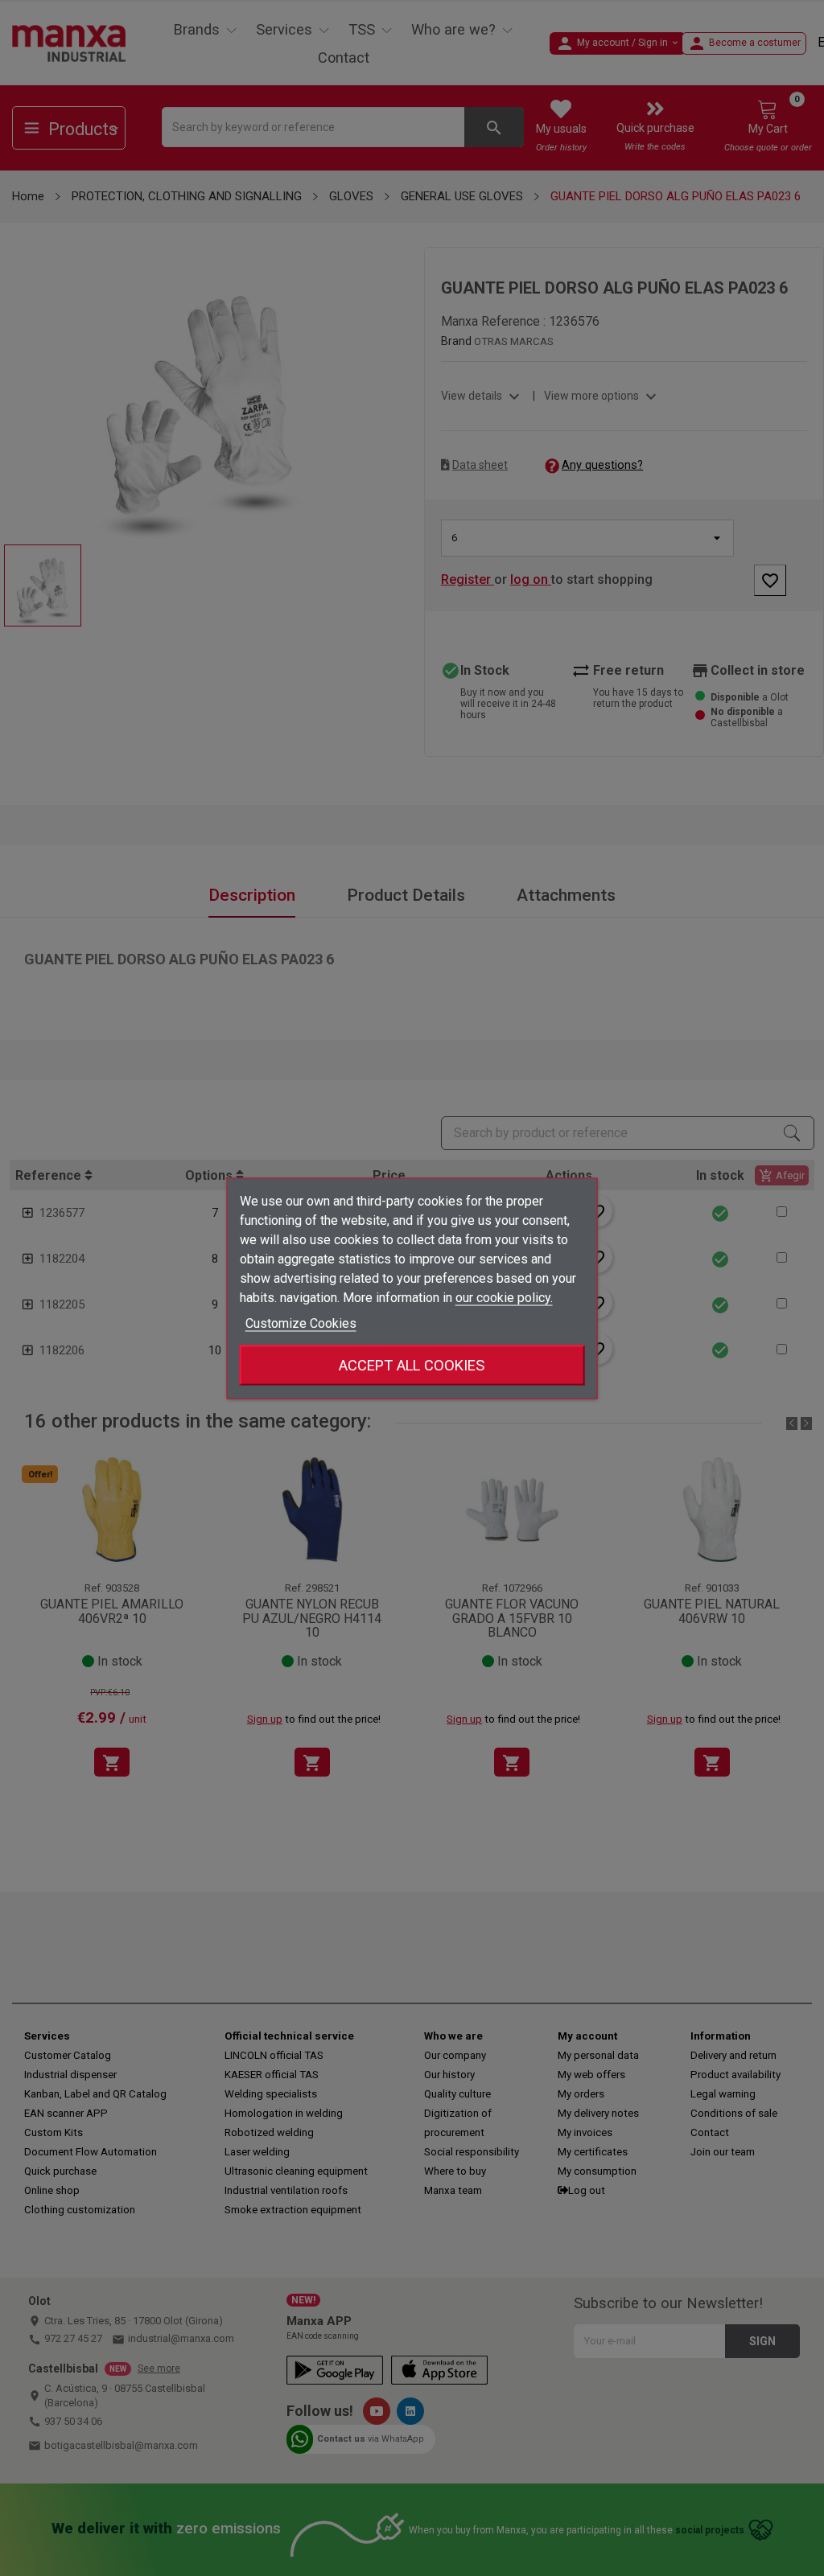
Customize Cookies (301, 1323)
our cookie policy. (504, 1297)
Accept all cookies (412, 1364)
